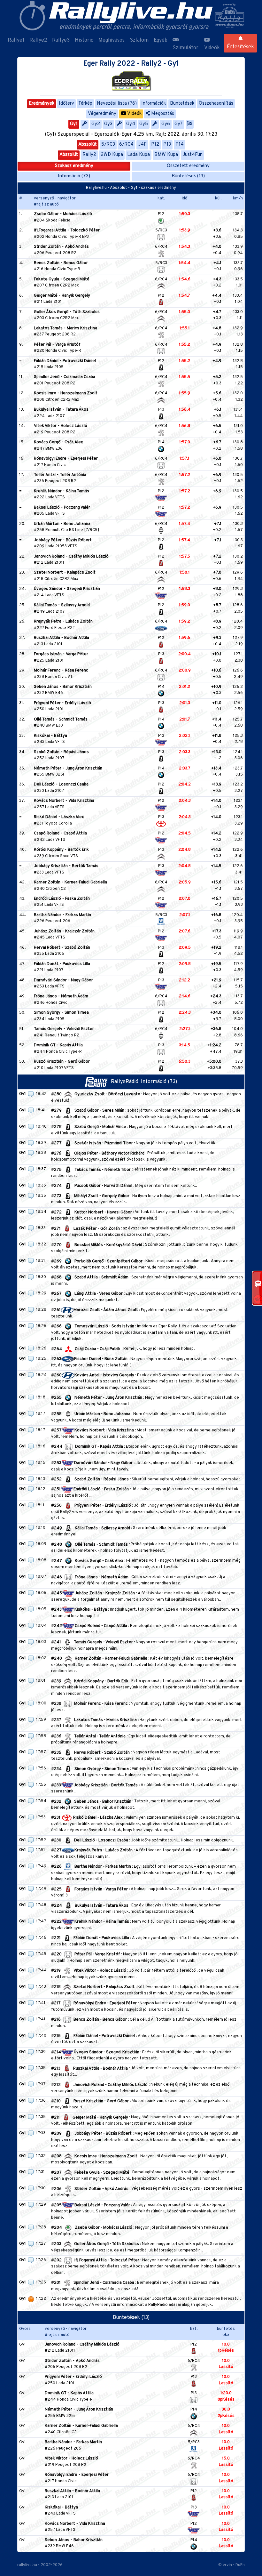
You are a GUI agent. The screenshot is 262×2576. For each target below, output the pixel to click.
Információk (154, 104)
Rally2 (89, 155)
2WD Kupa (112, 155)
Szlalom (139, 40)
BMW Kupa (166, 155)
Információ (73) (74, 176)
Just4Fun (193, 155)
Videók (212, 48)
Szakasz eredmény (74, 166)
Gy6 (166, 124)
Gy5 (144, 124)
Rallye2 (38, 40)
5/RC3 (108, 145)
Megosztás (162, 114)
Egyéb (161, 40)
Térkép (85, 104)
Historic (84, 40)
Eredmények (42, 104)
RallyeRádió (126, 1082)
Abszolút (88, 145)
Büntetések (182, 104)
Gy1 (74, 124)
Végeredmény (102, 114)
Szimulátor (185, 48)
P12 (155, 145)
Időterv (66, 104)
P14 (180, 145)
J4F (142, 145)
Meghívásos (112, 40)
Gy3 (108, 124)
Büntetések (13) (188, 176)
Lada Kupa (139, 155)
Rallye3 (61, 40)
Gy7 (179, 124)
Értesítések (240, 47)
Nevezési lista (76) (117, 104)
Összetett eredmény (188, 166)
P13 (167, 145)
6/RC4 (126, 145)
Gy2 (96, 124)
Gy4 (131, 124)
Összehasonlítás (216, 104)
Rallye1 (16, 40)
